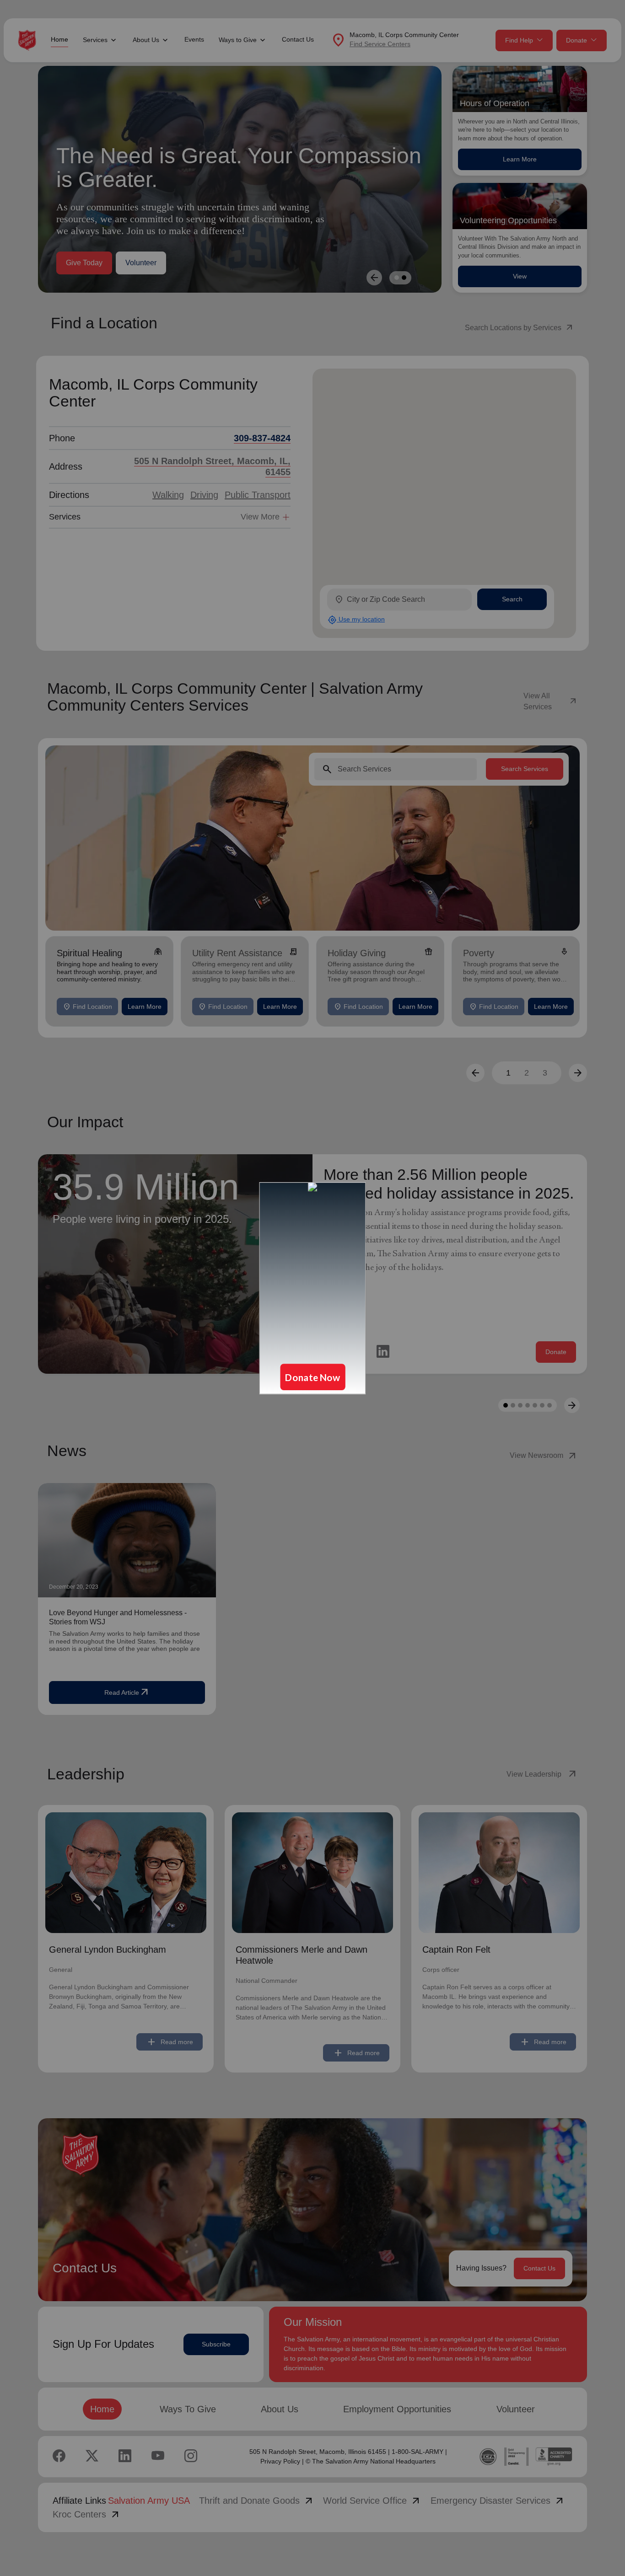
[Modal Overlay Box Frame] (312, 1288)
